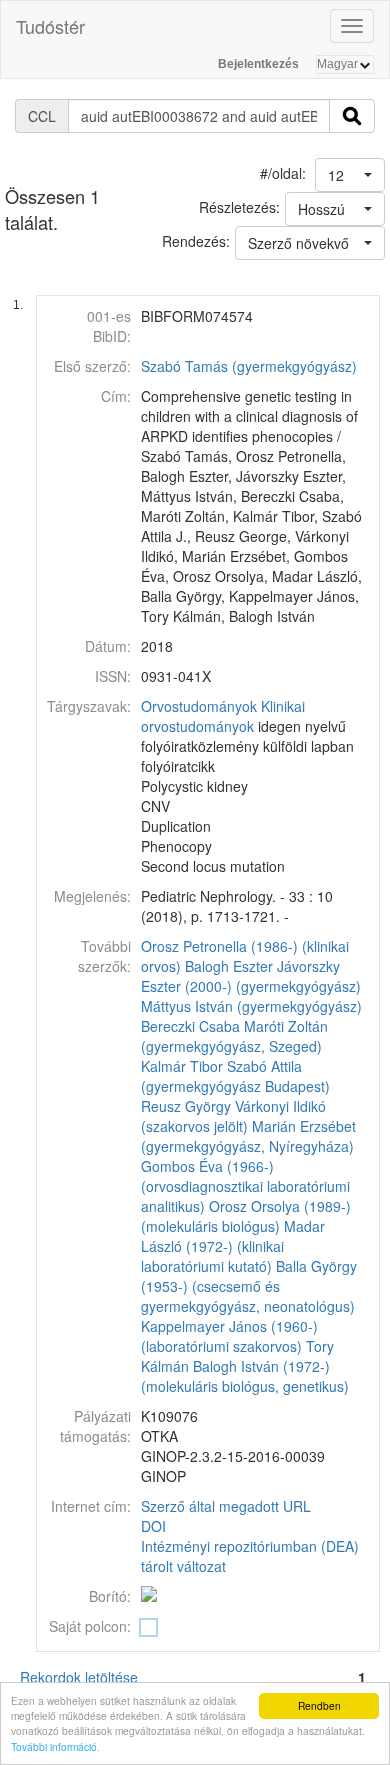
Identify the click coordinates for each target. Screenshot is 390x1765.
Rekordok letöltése (79, 1677)
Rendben (319, 1705)
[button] (350, 175)
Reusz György (186, 1106)
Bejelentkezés (258, 64)
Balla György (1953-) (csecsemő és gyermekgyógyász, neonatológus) (249, 1286)
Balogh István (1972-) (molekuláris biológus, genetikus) (245, 1376)
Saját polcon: (90, 1626)
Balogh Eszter (229, 966)
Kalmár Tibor (182, 1066)
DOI (153, 1526)
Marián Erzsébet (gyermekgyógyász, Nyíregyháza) (248, 1136)
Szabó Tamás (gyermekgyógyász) (249, 366)
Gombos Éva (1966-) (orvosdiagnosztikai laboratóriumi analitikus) (245, 1186)
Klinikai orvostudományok (223, 716)
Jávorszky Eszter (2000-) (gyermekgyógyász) (251, 976)
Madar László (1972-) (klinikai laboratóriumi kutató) (233, 1246)
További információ (54, 1746)
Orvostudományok (199, 706)
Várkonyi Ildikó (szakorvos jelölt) (233, 1116)
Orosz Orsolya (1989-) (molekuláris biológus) (246, 1216)
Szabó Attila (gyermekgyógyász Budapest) (235, 1076)
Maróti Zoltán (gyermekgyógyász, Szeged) (234, 1036)
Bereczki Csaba (190, 1026)
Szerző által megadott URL (226, 1506)
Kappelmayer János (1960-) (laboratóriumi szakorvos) (229, 1336)
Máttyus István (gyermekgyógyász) (251, 1006)
